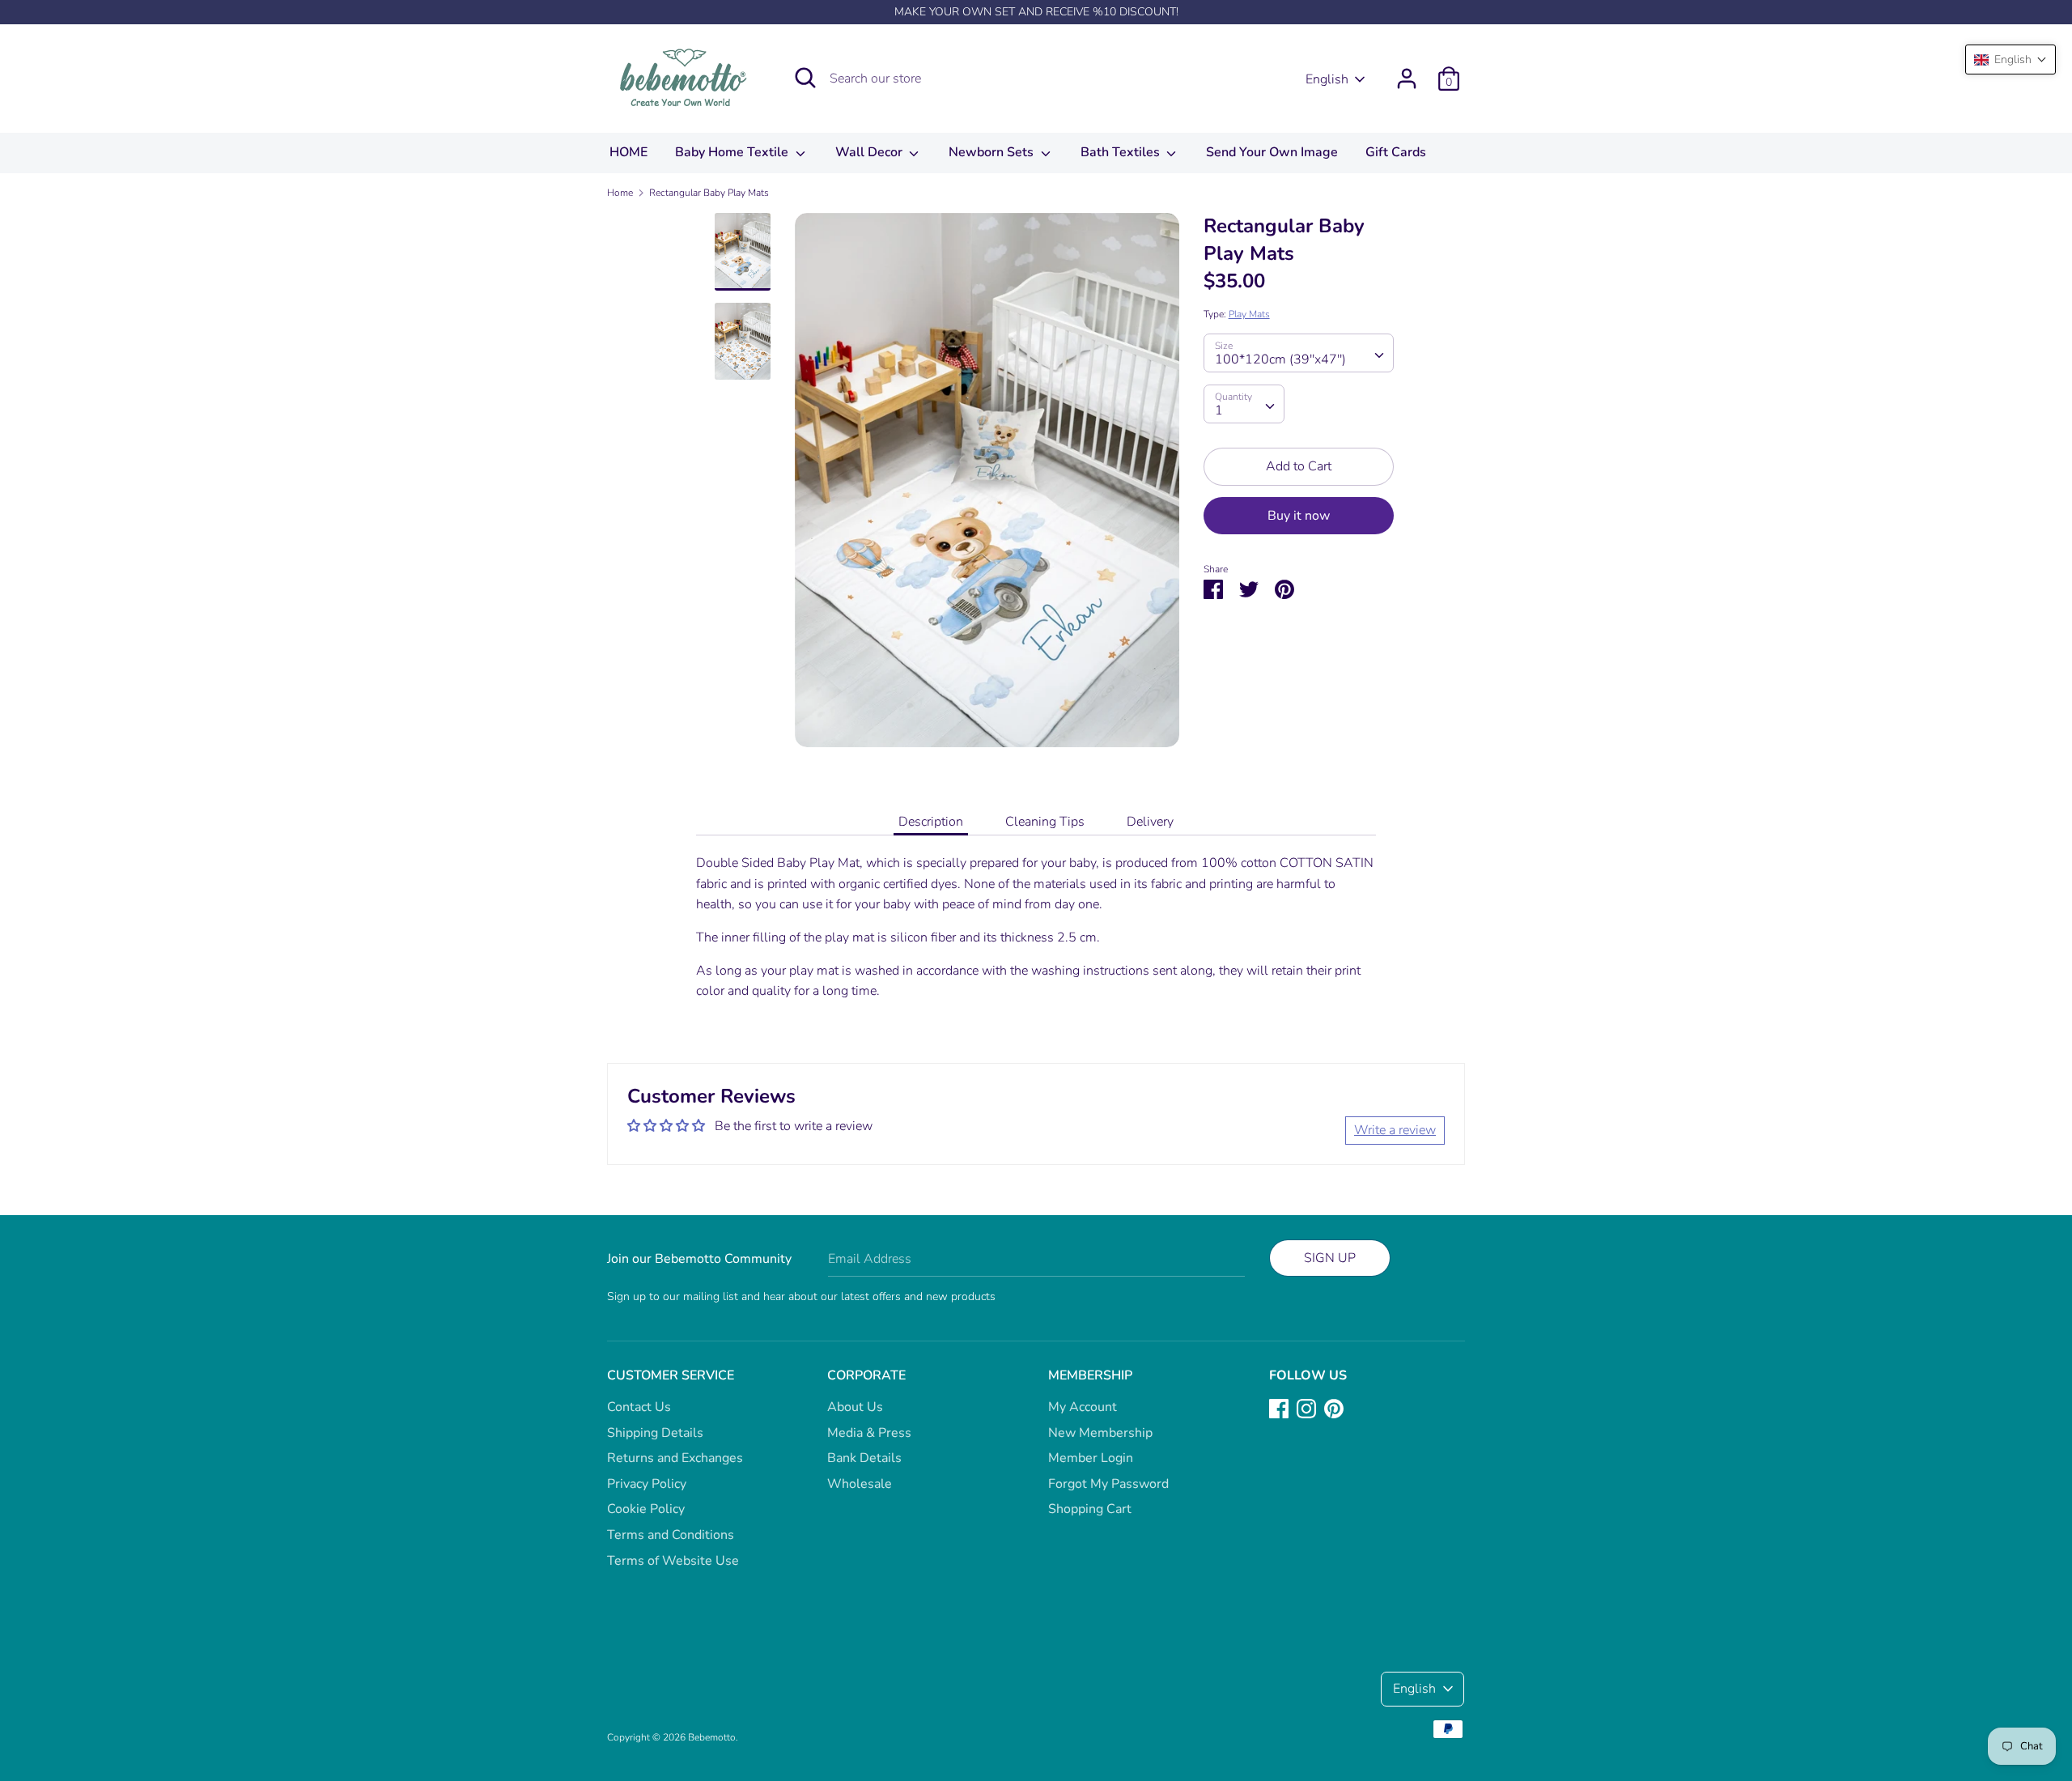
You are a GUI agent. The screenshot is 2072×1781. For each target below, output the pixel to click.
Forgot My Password (1108, 1484)
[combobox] (1299, 353)
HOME (628, 152)
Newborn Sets (993, 152)
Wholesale (860, 1484)
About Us (855, 1407)
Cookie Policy (646, 1509)
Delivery (1150, 822)
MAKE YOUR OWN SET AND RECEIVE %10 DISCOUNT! (1036, 12)
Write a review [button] (1395, 1130)
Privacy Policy (647, 1484)
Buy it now (1299, 515)
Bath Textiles (1122, 152)
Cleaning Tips (1045, 822)
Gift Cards (1396, 152)
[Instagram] (1306, 1408)
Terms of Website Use (673, 1561)
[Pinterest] (1334, 1408)
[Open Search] (805, 78)
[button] (2010, 60)
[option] (987, 486)
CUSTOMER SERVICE (671, 1375)
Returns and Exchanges (675, 1458)
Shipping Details (655, 1433)
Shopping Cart (1090, 1509)
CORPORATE (866, 1375)
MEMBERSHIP (1090, 1375)
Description (931, 822)
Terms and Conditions (671, 1535)
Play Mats (1249, 314)
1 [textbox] (1219, 410)
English (1327, 79)
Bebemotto (712, 1737)
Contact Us (639, 1407)
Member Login (1091, 1458)
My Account (1083, 1407)
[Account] (1407, 72)
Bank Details (864, 1458)
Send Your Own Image (1272, 152)
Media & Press (869, 1433)
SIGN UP (1330, 1258)
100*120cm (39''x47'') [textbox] (1280, 359)
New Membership (1100, 1433)
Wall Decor (870, 152)
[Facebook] (1279, 1408)
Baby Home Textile (733, 152)
